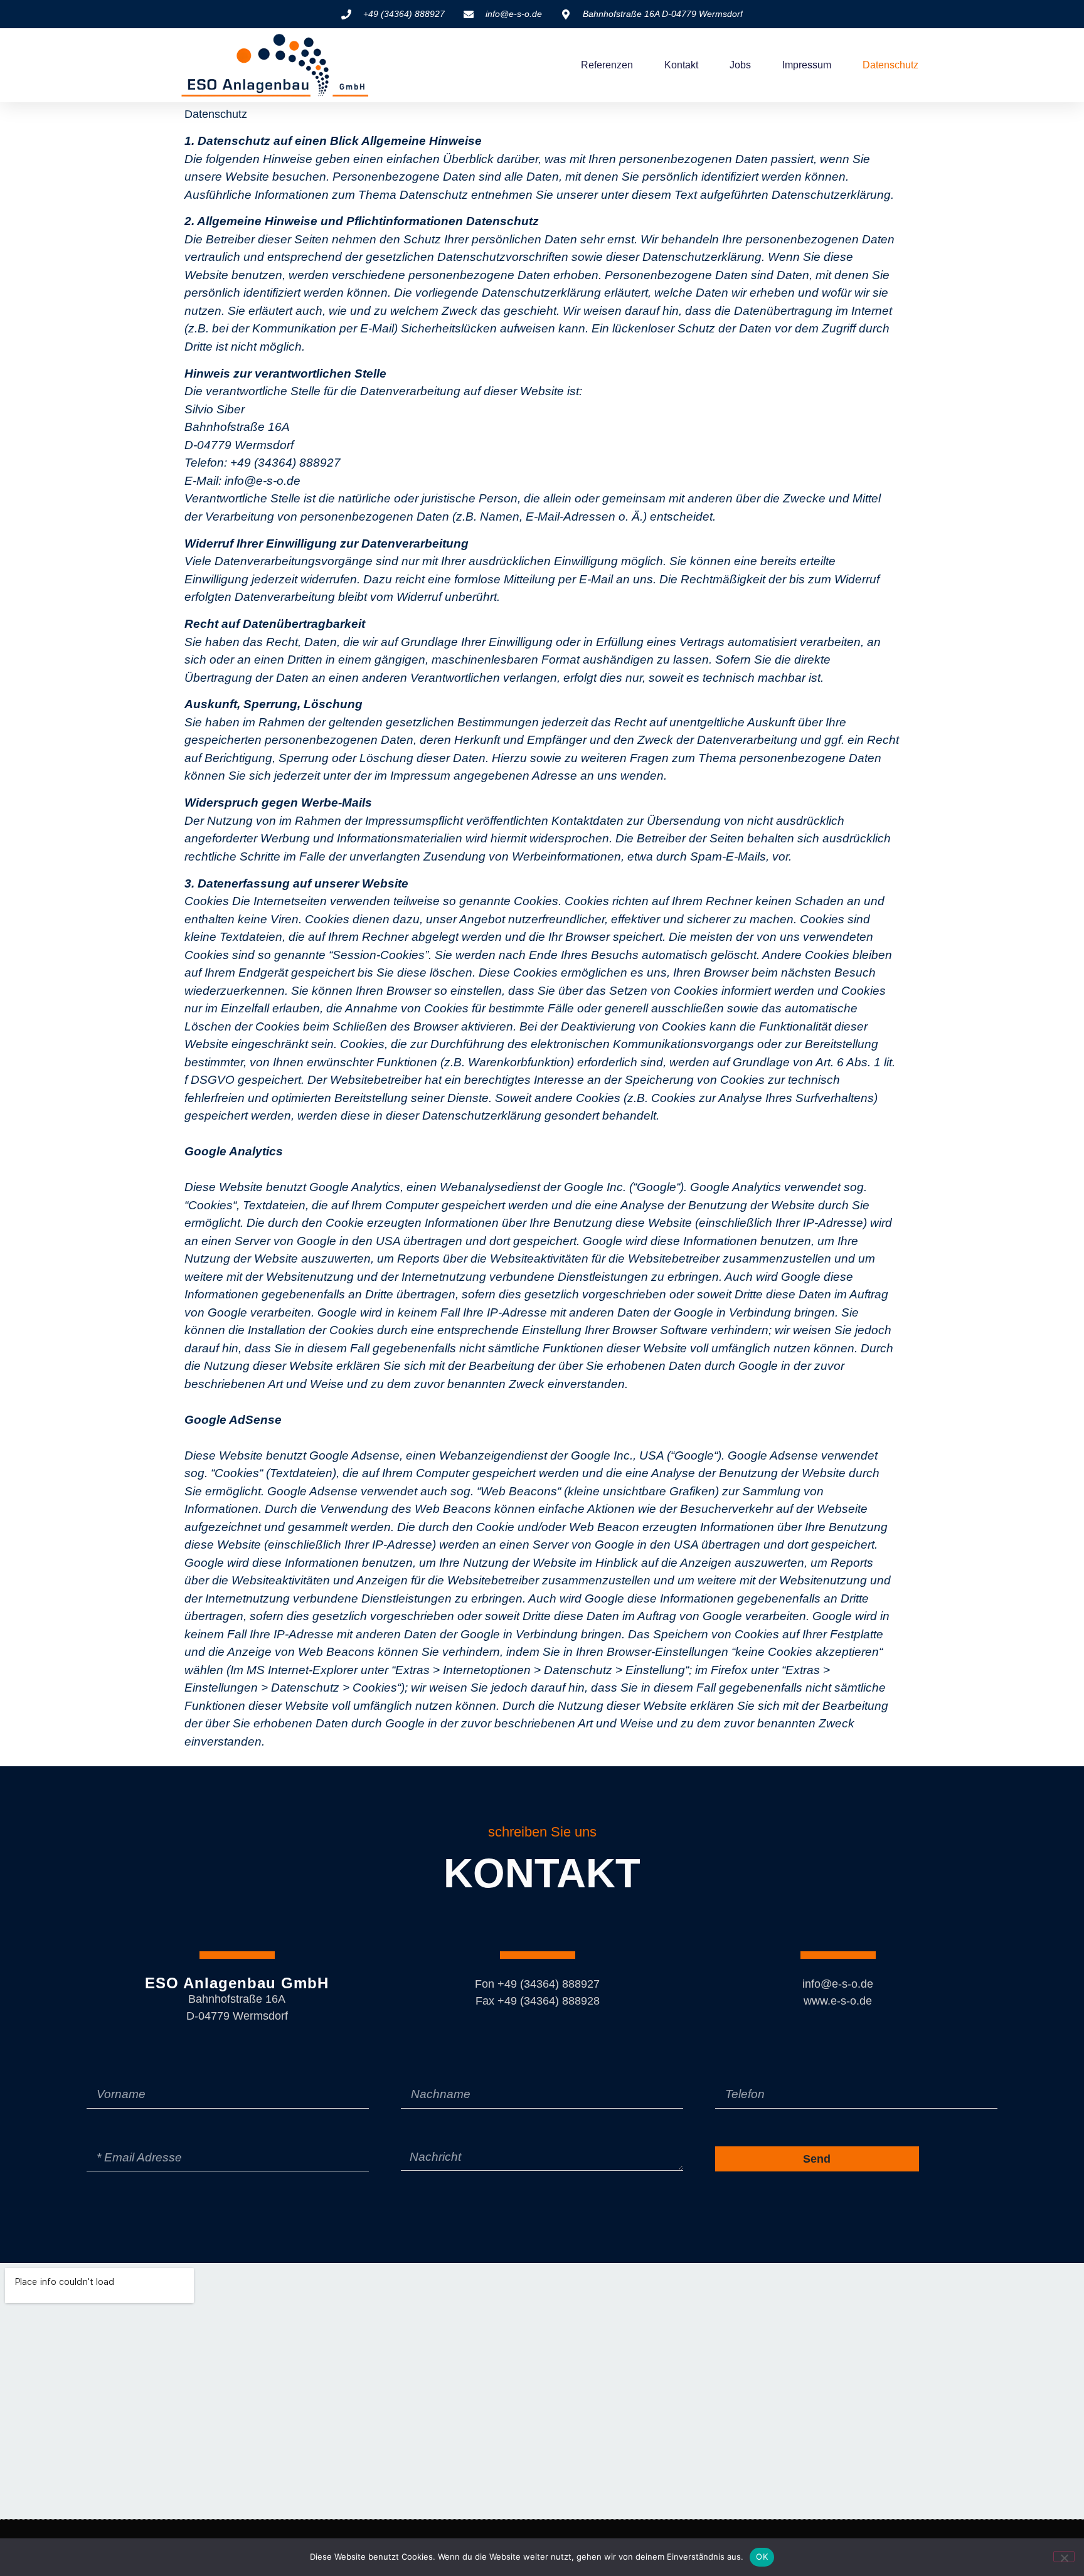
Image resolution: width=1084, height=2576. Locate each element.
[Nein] (1064, 2557)
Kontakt (681, 65)
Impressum (807, 65)
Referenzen (607, 65)
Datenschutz (890, 65)
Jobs (740, 65)
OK (762, 2557)
